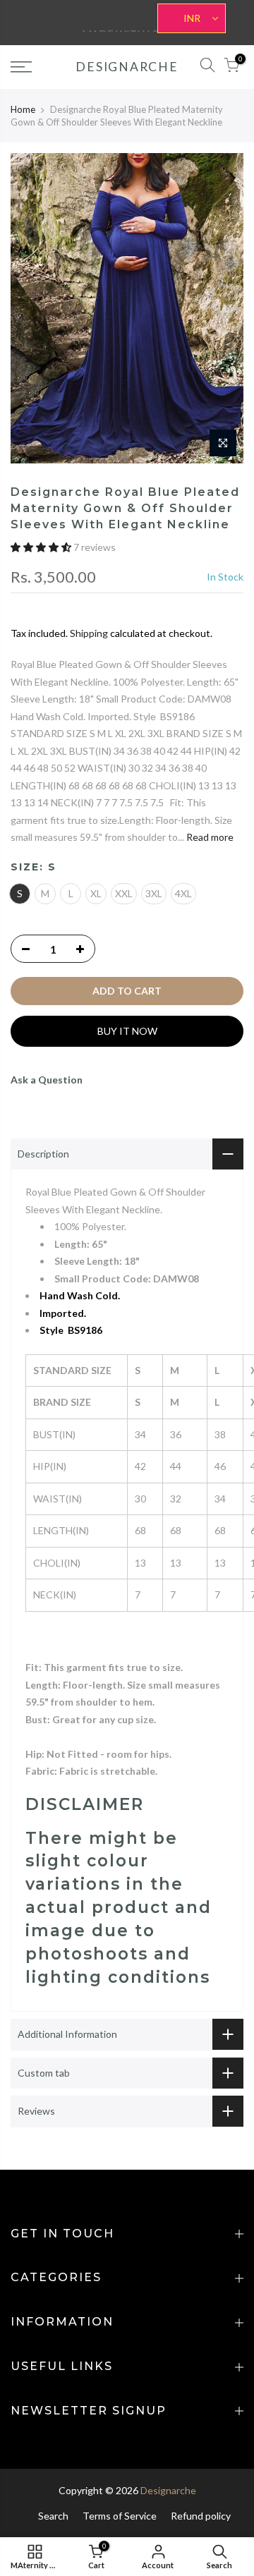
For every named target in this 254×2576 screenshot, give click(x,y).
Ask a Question (47, 1080)
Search (53, 2516)
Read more (209, 837)
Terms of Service (120, 2516)
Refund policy (201, 2516)
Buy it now (127, 1031)
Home (23, 109)
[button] (42, 547)
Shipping (89, 633)
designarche (127, 67)
